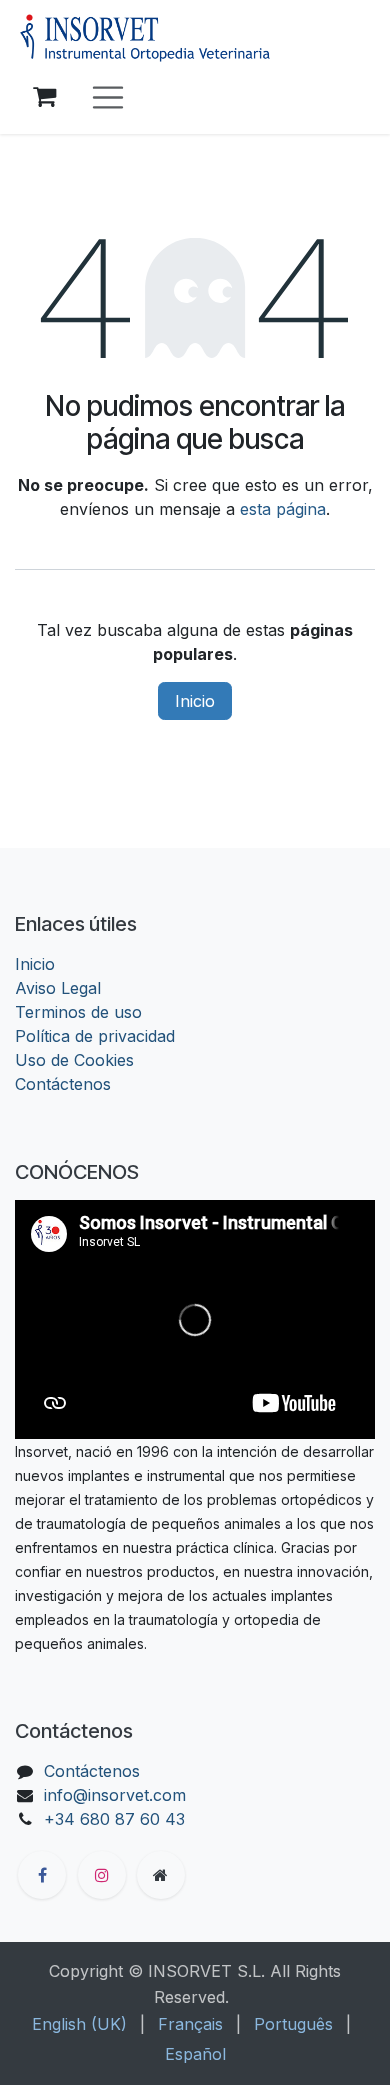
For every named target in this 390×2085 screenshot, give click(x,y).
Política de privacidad (95, 1036)
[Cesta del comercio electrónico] (44, 97)
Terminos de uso (78, 1012)
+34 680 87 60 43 (114, 1819)
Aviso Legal (58, 988)
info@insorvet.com (115, 1795)
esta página (283, 509)
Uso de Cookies (74, 1060)
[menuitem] (79, 2024)
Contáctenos (63, 1084)
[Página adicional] (161, 1875)
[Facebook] (42, 1875)
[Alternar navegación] (108, 97)
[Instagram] (102, 1875)
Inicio (195, 701)
